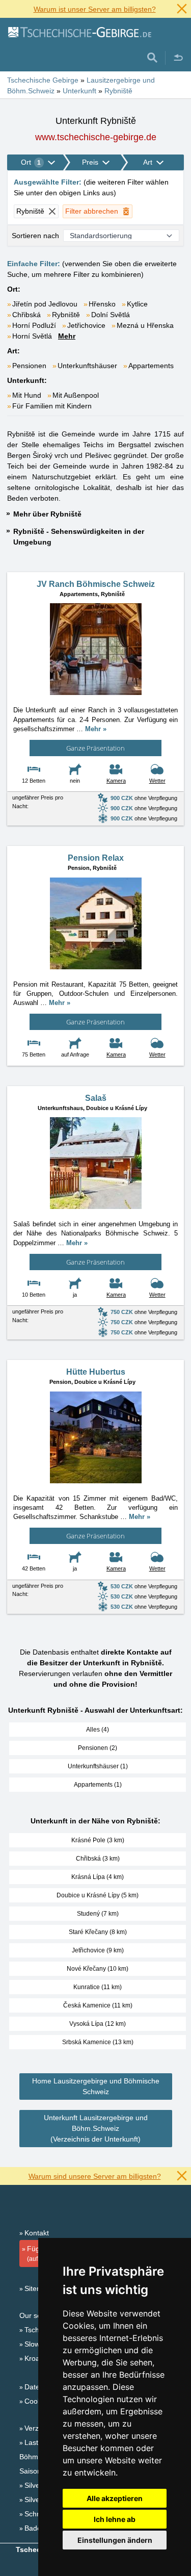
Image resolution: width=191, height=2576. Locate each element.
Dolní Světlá (111, 315)
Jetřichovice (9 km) (98, 1950)
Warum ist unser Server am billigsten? (95, 9)
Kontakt (37, 2233)
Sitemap (38, 2288)
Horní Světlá (32, 336)
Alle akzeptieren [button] (115, 2498)
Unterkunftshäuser (87, 366)
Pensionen (29, 366)
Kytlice (137, 304)
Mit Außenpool (76, 395)
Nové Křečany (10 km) (98, 1969)
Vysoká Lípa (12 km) (98, 2024)
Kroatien (38, 2358)
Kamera (116, 781)
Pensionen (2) (98, 1748)
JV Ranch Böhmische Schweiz (96, 584)
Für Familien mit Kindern (52, 406)
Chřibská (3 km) (98, 1859)
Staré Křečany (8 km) (98, 1932)
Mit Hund (27, 395)
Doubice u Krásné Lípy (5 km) (98, 1895)
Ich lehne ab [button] (115, 2519)
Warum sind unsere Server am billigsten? (95, 2176)
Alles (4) (98, 1730)
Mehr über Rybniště (47, 514)
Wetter (157, 781)
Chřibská (26, 315)
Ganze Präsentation (95, 748)
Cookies (37, 2401)
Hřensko (102, 304)
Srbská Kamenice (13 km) (98, 2042)
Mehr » (96, 729)
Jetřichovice (86, 325)
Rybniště (66, 315)
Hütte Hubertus (96, 1372)
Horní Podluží (34, 325)
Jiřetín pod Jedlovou (45, 304)
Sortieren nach (35, 236)
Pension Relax (96, 858)
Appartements (151, 366)
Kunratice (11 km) (98, 1987)
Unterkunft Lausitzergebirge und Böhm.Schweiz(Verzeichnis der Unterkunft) (96, 2128)
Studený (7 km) (98, 1914)
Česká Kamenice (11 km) (98, 2005)
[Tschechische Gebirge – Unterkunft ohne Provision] (79, 32)
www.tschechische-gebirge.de (96, 137)
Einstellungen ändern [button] (115, 2540)
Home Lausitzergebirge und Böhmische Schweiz (96, 2086)
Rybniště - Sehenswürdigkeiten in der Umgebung (79, 537)
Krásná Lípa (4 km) (98, 1877)
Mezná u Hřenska (145, 325)
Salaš (96, 1098)
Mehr (67, 336)
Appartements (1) (98, 1785)
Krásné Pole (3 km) (98, 1840)
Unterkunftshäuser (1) (98, 1766)
